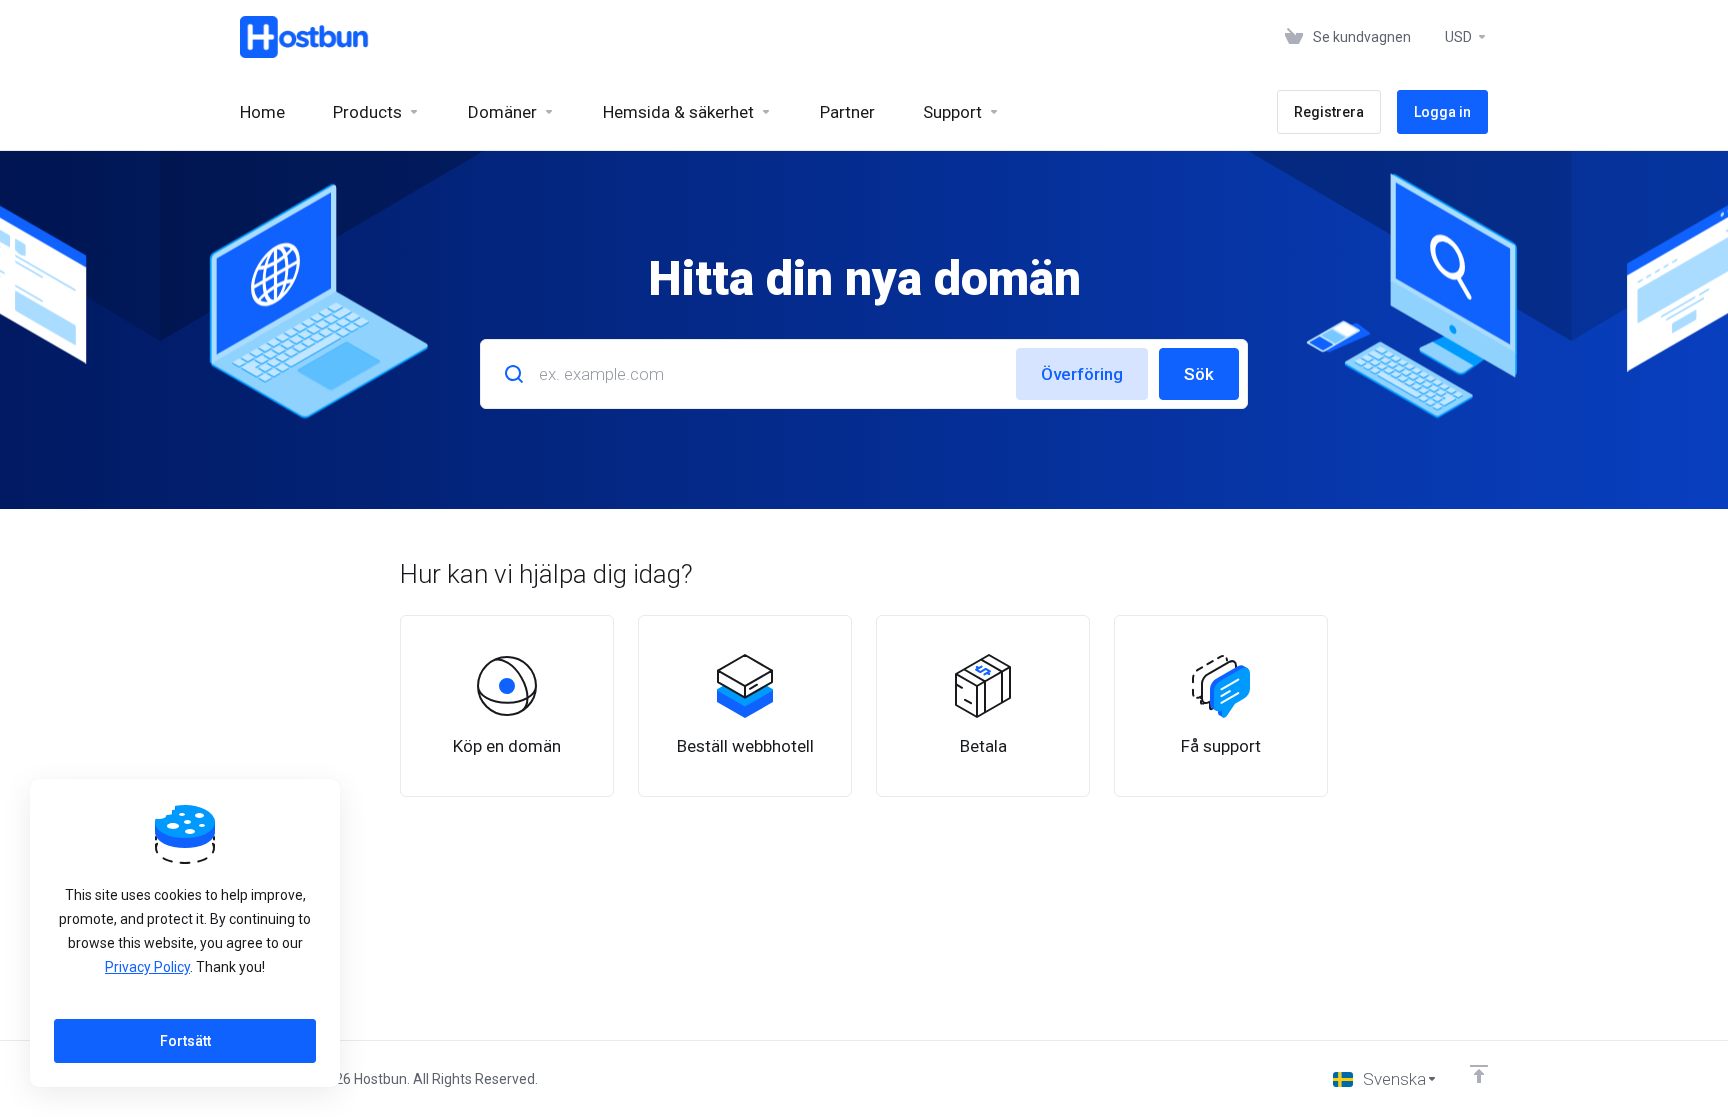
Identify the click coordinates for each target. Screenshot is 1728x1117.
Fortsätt (185, 1041)
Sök (1199, 374)
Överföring (1082, 374)
